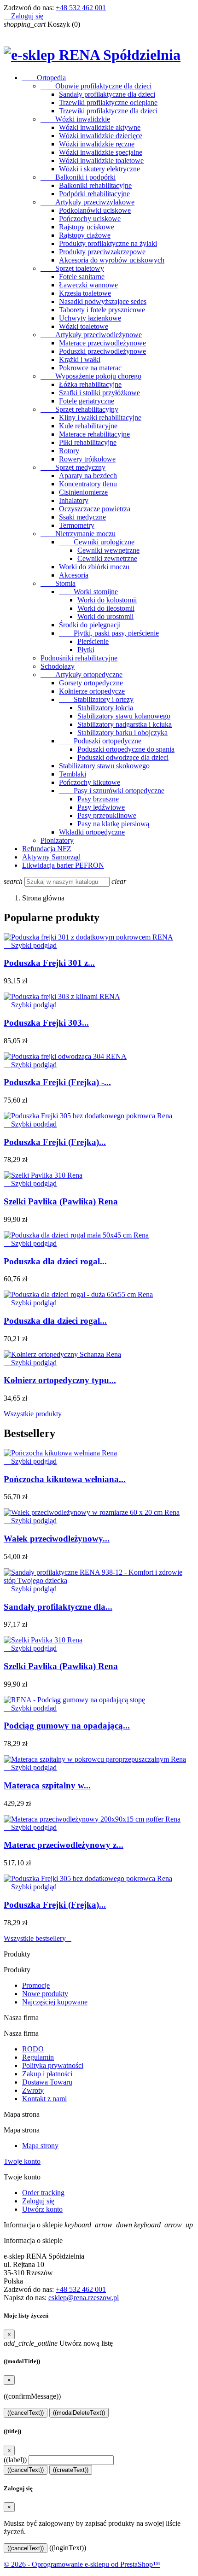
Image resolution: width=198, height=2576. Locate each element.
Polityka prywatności (53, 2065)
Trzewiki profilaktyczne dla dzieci (108, 111)
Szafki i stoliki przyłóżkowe (99, 393)
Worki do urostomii (105, 616)
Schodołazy (58, 666)
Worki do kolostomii (107, 600)
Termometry (77, 525)
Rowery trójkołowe (87, 459)
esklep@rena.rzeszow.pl (84, 2298)
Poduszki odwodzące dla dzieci (123, 757)
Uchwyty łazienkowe (90, 318)
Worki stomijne (88, 592)
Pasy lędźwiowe (101, 807)
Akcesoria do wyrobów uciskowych (112, 260)
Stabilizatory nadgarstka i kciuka (125, 724)
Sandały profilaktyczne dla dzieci (107, 94)
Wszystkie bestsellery (38, 1938)
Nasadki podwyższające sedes (103, 301)
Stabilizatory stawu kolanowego (124, 716)
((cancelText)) (26, 2413)
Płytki (86, 650)
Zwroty (33, 2090)
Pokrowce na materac (90, 368)
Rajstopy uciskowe (87, 227)
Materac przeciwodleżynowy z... (64, 1845)
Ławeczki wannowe (88, 285)
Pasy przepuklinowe (107, 815)
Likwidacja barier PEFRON (63, 865)
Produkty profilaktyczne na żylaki (108, 243)
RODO (33, 2049)
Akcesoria (74, 575)
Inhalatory (74, 500)
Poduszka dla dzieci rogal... (55, 1261)
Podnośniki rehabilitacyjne (79, 658)
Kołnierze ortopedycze (92, 691)
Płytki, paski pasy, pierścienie (109, 633)
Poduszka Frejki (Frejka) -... (57, 1082)
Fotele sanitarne (82, 277)
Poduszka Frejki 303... (46, 1023)
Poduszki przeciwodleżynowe (102, 351)
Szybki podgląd (30, 945)
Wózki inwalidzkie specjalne (101, 152)
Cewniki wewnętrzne (108, 550)
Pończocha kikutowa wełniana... (65, 1479)
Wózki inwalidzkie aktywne (100, 127)
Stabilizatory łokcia (105, 708)
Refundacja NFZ (47, 849)
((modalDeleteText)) (79, 2413)
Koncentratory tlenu (88, 484)
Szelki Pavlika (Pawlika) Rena (61, 1201)
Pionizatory (57, 840)
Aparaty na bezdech (88, 476)
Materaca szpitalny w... (47, 1785)
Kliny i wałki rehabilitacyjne (100, 418)
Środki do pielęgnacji (90, 625)
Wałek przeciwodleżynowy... (57, 1539)
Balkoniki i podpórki (78, 177)
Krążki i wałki (80, 359)
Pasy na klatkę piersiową (113, 824)
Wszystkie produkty (35, 1414)
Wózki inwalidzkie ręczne (97, 144)
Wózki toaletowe (84, 326)
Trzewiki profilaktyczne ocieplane (108, 102)
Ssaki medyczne (82, 517)
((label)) (15, 2460)
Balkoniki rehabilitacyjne (95, 185)
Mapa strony (40, 2146)
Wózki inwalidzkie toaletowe (101, 161)
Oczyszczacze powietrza (95, 509)
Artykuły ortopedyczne (82, 675)
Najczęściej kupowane (55, 2002)
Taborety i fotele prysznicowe (102, 310)
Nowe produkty (45, 1994)
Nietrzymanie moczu (78, 534)
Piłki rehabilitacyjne (88, 442)
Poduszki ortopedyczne (100, 741)
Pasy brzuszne (98, 799)
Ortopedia (44, 78)
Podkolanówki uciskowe (95, 210)
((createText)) (71, 2470)
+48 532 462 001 (81, 8)
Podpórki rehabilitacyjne (94, 194)
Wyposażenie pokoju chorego (91, 376)
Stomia (58, 583)
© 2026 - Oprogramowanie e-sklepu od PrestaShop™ (82, 2564)
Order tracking (43, 2193)
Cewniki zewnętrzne (107, 558)
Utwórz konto (42, 2209)
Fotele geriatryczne (87, 401)
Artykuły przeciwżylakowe (87, 202)
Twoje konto (22, 2161)
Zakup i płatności (47, 2074)
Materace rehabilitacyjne (94, 434)
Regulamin (38, 2057)
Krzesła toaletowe (85, 293)
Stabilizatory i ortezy (96, 699)
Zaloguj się (38, 2201)
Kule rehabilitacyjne (88, 426)
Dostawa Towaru (47, 2082)
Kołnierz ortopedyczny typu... (60, 1380)
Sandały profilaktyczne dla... (58, 1607)
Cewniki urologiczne (97, 542)
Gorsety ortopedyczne (91, 683)
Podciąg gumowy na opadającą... (67, 1726)
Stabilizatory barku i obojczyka (122, 733)
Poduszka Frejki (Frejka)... (55, 1142)
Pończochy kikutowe (90, 782)
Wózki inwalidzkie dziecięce (101, 136)
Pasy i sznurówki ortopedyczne (112, 791)
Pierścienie (93, 641)
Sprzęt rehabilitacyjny (79, 409)
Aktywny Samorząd (51, 857)
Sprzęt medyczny (73, 467)
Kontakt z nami (44, 2099)
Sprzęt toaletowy (72, 268)
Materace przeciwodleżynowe (102, 343)
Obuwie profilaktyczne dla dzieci (96, 86)
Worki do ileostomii (106, 608)
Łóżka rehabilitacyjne (90, 384)
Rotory (69, 451)
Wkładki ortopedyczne (92, 832)
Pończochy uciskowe (90, 219)
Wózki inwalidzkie (75, 119)
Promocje (36, 1985)
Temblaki (73, 774)
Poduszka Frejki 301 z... (49, 963)
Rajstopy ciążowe (85, 235)
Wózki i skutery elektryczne (99, 169)
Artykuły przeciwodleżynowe (91, 335)
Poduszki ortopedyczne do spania (126, 749)
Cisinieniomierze (83, 492)
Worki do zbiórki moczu (94, 567)
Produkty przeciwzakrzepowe (102, 252)
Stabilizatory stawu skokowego (104, 766)
